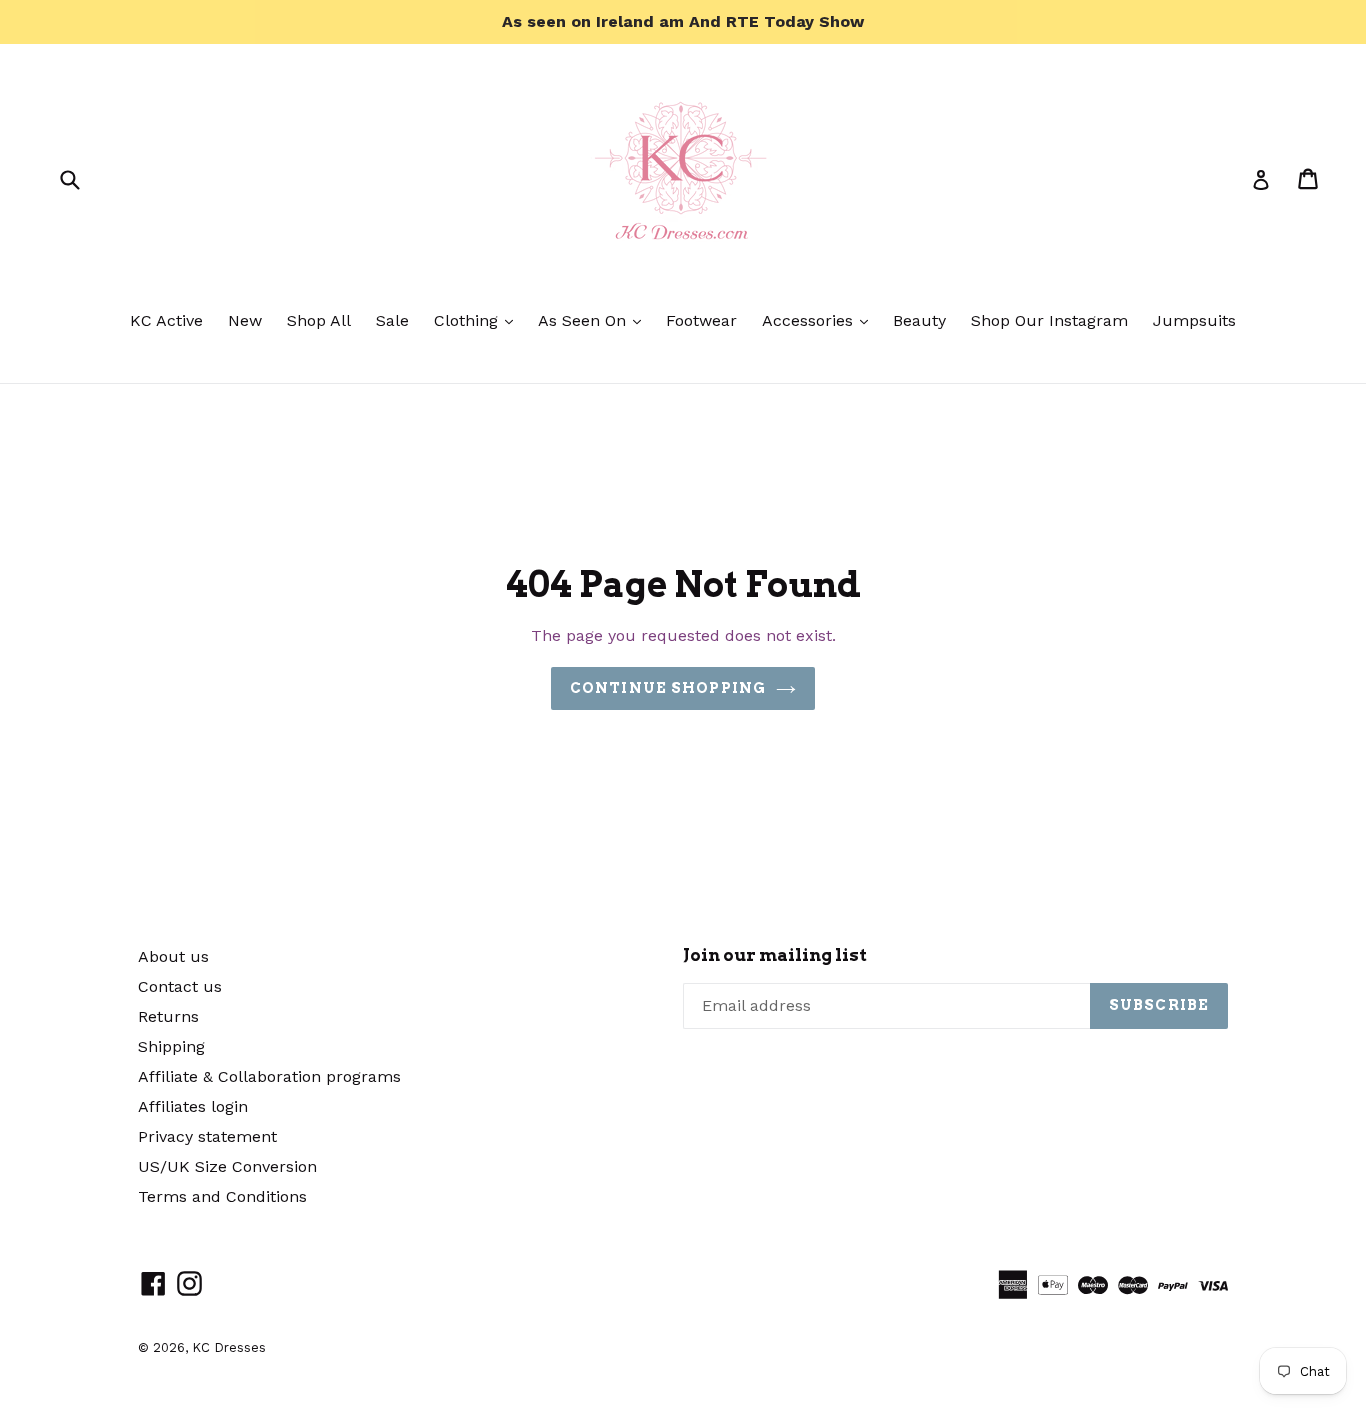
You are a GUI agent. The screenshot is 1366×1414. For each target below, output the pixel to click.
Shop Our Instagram (1049, 320)
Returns (168, 1016)
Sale (392, 320)
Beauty (919, 320)
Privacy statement (207, 1136)
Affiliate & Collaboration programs (269, 1076)
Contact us (180, 986)
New (245, 320)
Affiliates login (193, 1106)
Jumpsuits (1194, 320)
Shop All (319, 320)
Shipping (171, 1046)
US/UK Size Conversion (227, 1166)
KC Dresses (229, 1347)
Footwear (701, 320)
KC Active (166, 320)
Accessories (820, 320)
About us (173, 956)
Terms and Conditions (222, 1196)
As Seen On (594, 320)
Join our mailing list (775, 955)
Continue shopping (668, 688)
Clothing (478, 320)
